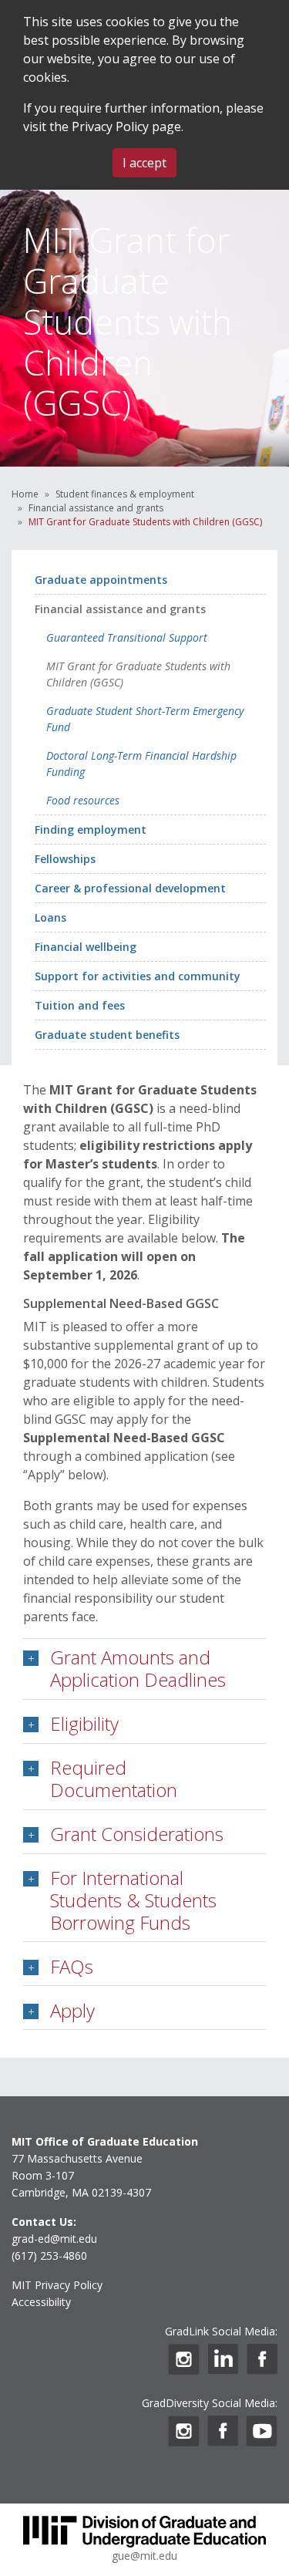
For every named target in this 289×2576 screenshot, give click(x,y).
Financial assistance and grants (96, 508)
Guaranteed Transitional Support (127, 637)
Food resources (83, 800)
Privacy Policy (110, 126)
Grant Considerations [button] (137, 1834)
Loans (50, 917)
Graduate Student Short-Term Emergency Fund (145, 719)
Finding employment (91, 829)
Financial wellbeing (86, 947)
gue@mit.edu (144, 2556)
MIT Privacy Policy (57, 2285)
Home (25, 494)
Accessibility (41, 2302)
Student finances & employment (125, 494)
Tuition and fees (80, 1005)
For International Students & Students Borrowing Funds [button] (133, 1900)
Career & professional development (130, 888)
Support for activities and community (138, 976)
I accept (144, 163)
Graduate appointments (101, 580)
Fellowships (65, 859)
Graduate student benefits (107, 1035)
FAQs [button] (72, 1966)
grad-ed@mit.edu (54, 2239)
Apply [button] (72, 2010)
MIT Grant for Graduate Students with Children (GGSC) (138, 674)
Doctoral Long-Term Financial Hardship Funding (141, 764)
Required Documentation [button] (114, 1779)
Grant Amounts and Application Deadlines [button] (138, 1668)
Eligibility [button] (84, 1723)
